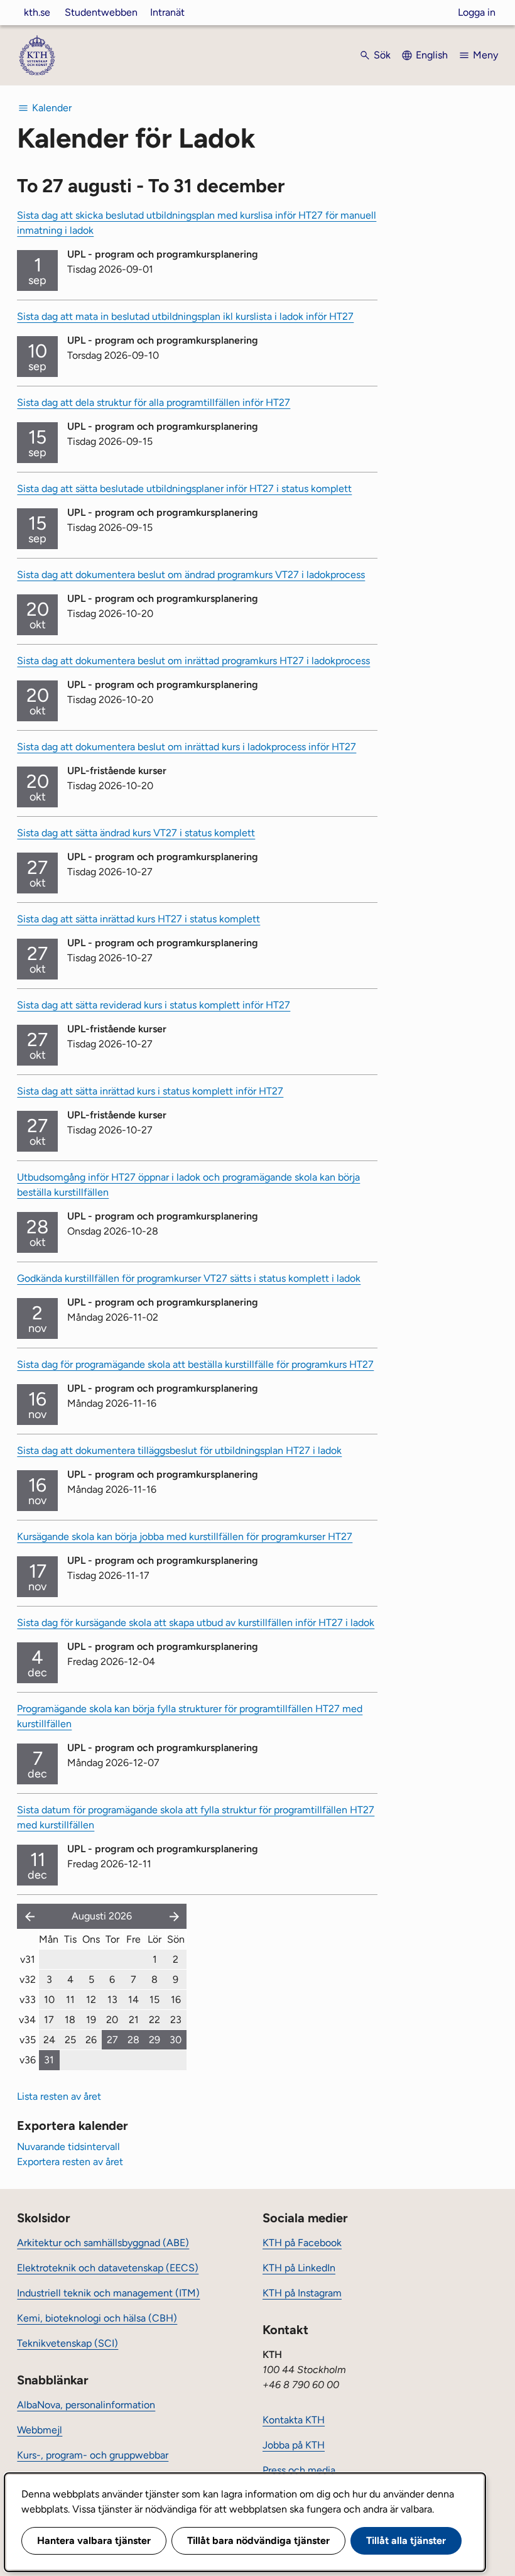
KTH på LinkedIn (299, 2268)
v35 (28, 2040)
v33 (28, 2000)
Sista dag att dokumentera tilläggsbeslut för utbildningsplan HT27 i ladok (179, 1450)
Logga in (477, 12)
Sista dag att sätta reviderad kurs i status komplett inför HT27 (154, 1005)
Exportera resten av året (70, 2162)
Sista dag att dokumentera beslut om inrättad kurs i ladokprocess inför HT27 (187, 747)
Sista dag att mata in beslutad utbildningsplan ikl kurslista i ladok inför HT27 (185, 316)
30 (176, 2040)
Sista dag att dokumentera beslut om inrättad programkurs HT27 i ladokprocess (193, 661)
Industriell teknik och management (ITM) (108, 2293)
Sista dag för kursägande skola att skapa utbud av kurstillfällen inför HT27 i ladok (196, 1623)
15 (154, 2000)
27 (112, 2040)
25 (70, 2040)
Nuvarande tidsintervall (68, 2147)
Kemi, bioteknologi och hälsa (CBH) (97, 2318)
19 (91, 2020)
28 (133, 2040)
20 (112, 2020)
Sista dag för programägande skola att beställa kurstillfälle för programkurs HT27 (195, 1364)
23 (176, 2020)
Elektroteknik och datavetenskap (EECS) (108, 2268)
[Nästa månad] (175, 1916)
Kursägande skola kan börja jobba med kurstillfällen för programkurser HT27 (185, 1536)
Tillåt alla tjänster (406, 2541)
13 (112, 2000)
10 (49, 2000)
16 (176, 2000)
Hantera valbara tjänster (94, 2541)
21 (134, 2020)
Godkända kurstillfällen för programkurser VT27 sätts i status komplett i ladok (189, 1278)
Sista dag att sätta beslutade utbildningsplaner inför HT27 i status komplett (184, 488)
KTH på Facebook (302, 2243)
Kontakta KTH (294, 2420)
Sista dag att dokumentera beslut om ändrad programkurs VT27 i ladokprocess (191, 575)
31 (49, 2060)
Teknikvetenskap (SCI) (68, 2343)
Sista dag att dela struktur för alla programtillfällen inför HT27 (154, 402)
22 (154, 2020)
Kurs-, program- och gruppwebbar (93, 2455)
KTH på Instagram (302, 2293)
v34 (27, 2020)
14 (133, 2000)
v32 (28, 1979)
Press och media (299, 2470)
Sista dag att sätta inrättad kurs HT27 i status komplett (138, 919)
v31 (28, 1959)
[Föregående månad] (27, 1916)
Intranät (167, 12)
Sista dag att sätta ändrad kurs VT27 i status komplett (136, 833)
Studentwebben (101, 12)
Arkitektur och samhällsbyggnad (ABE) (103, 2243)
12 (91, 2000)
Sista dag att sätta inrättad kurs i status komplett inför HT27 (150, 1091)
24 (49, 2040)
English (432, 55)
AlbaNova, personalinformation (86, 2405)
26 (91, 2040)
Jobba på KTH (294, 2445)
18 (70, 2020)
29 (154, 2040)
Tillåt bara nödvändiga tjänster (258, 2541)
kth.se (37, 12)
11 (70, 2000)
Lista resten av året (59, 2096)
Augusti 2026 (102, 1916)
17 (49, 2020)
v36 (28, 2060)
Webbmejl (40, 2430)
